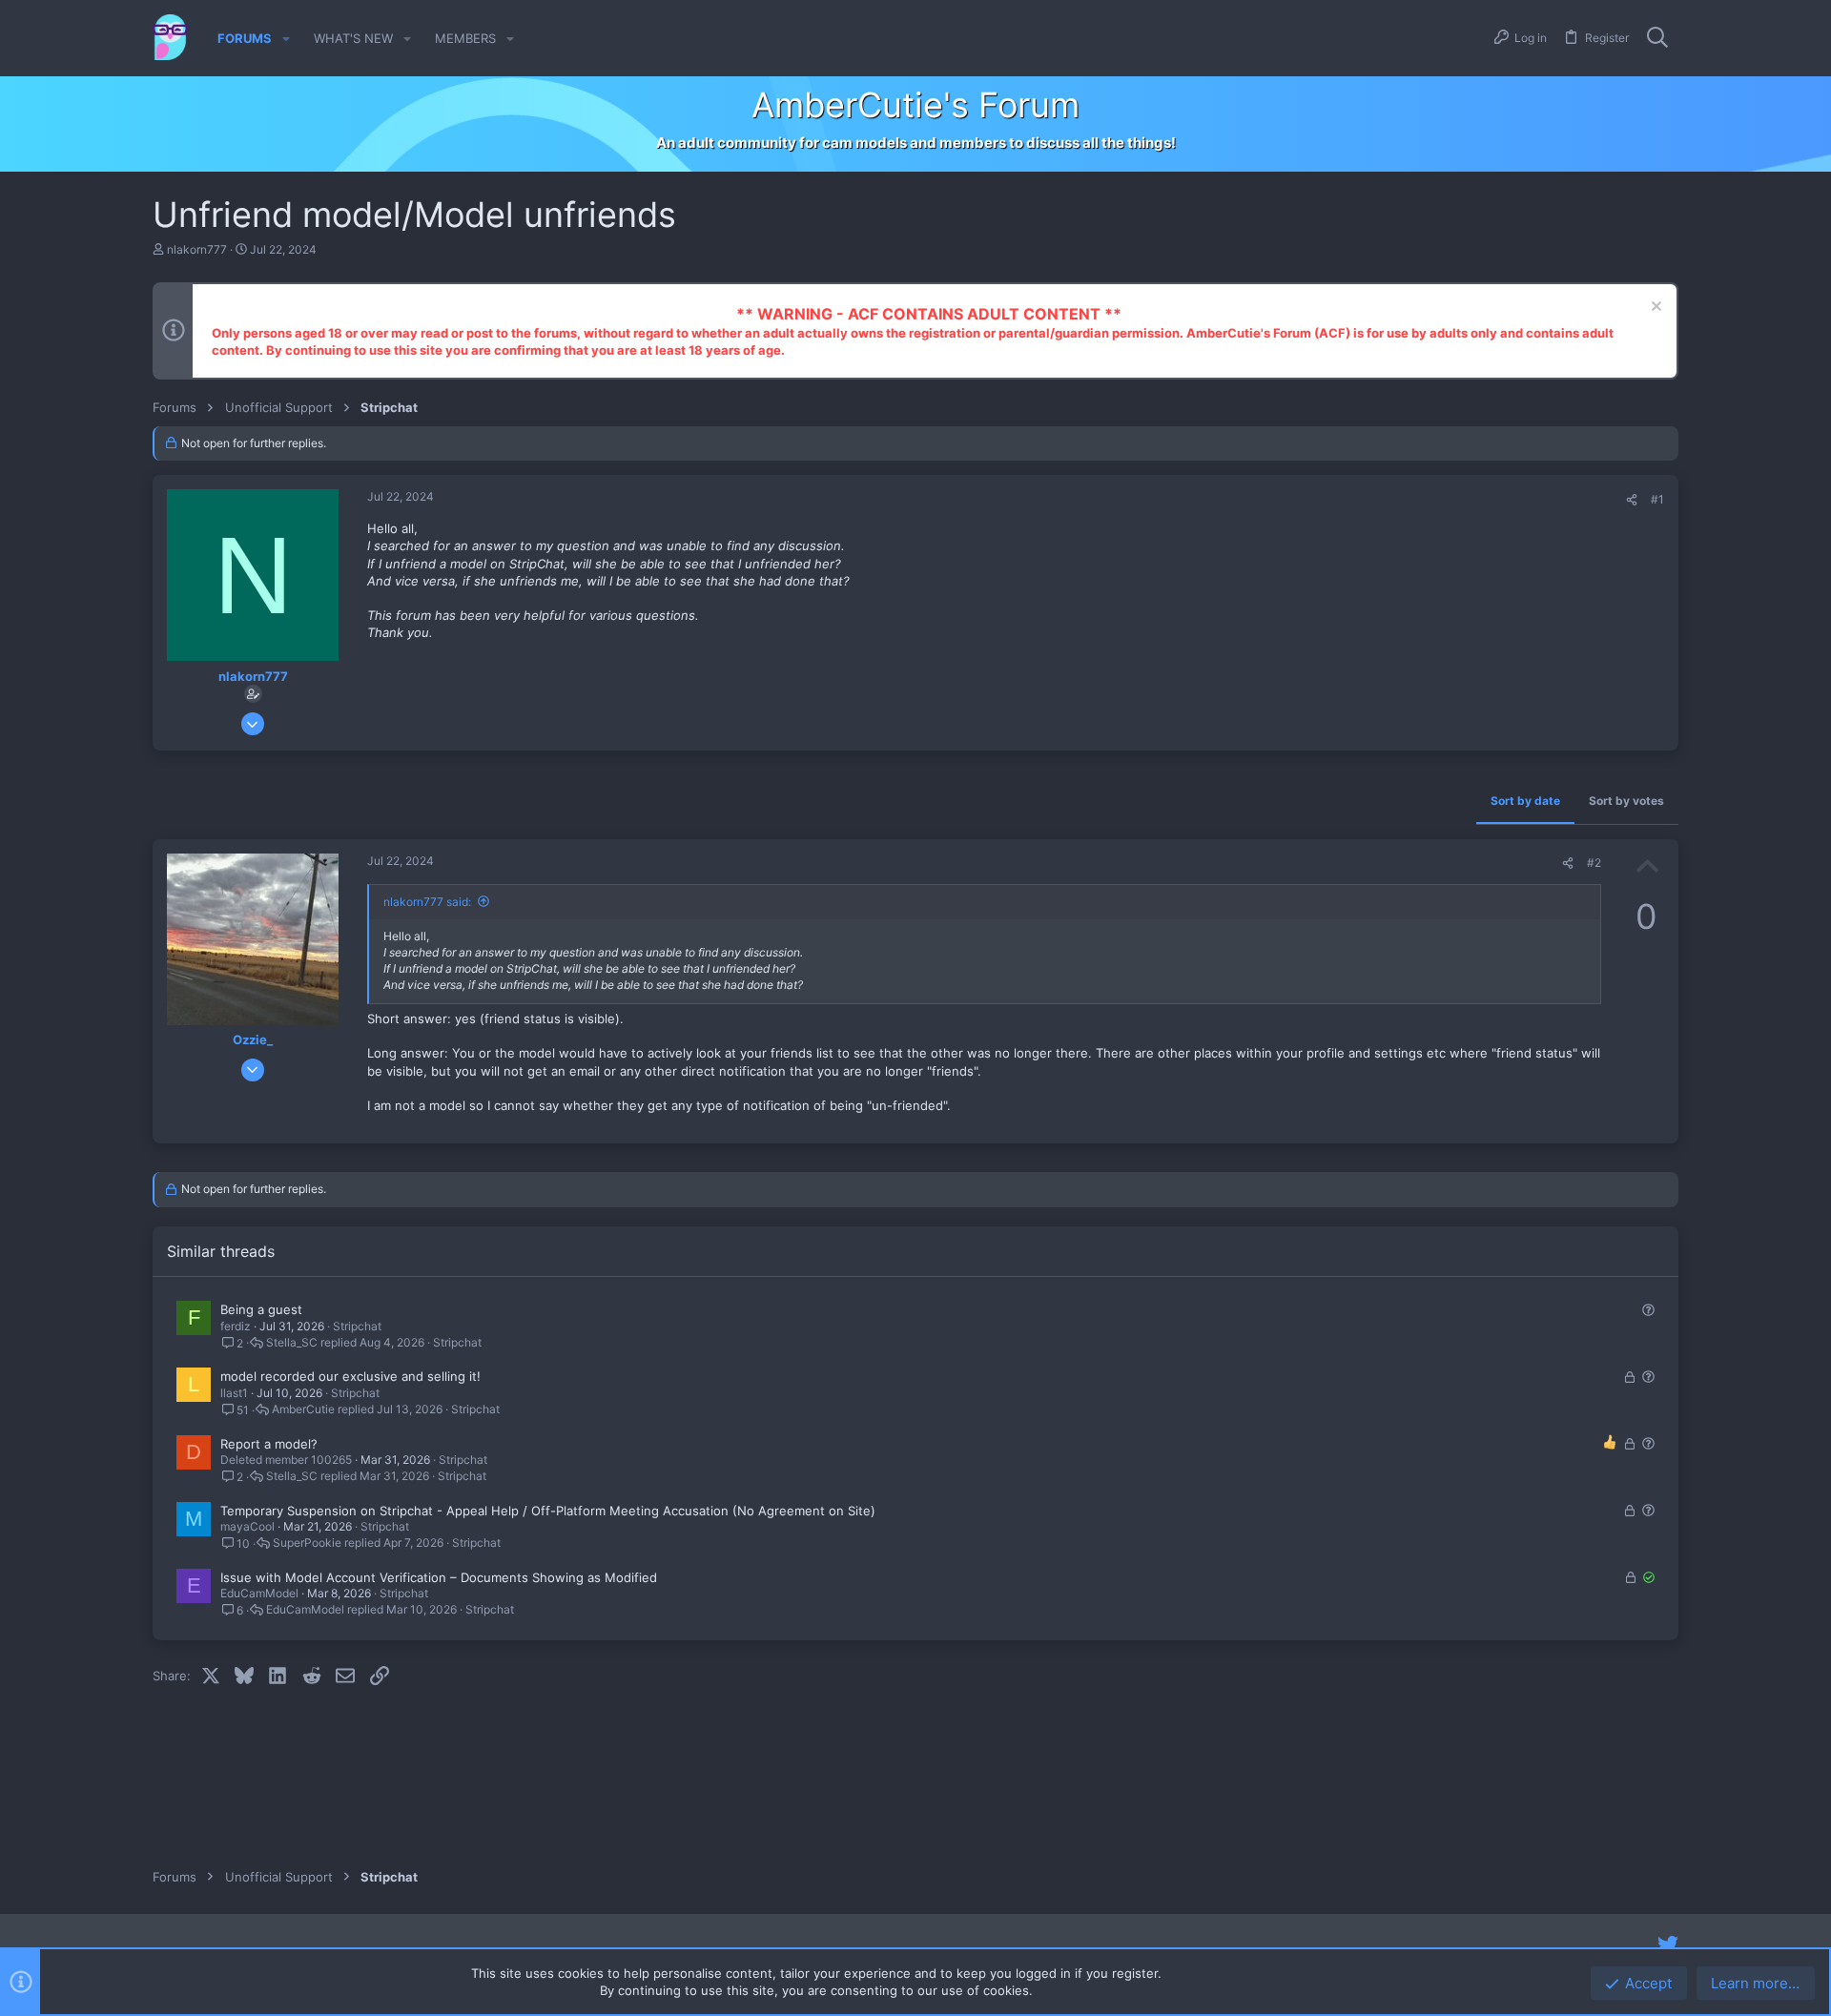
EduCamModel (259, 1593)
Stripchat (357, 1326)
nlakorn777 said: (427, 902)
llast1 (234, 1393)
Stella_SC (292, 1343)
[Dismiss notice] (1654, 309)
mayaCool (247, 1526)
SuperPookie (307, 1543)
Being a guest (261, 1309)
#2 (1594, 863)
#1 (1657, 499)
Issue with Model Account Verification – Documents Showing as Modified (439, 1577)
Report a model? (269, 1444)
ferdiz (236, 1326)
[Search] (1657, 38)
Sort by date (1525, 801)
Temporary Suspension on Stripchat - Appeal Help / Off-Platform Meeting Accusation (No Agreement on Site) (548, 1511)
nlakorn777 (197, 249)
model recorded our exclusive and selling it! (350, 1376)
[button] (286, 39)
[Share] (1632, 500)
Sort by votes (1626, 801)
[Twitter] (1668, 1944)
